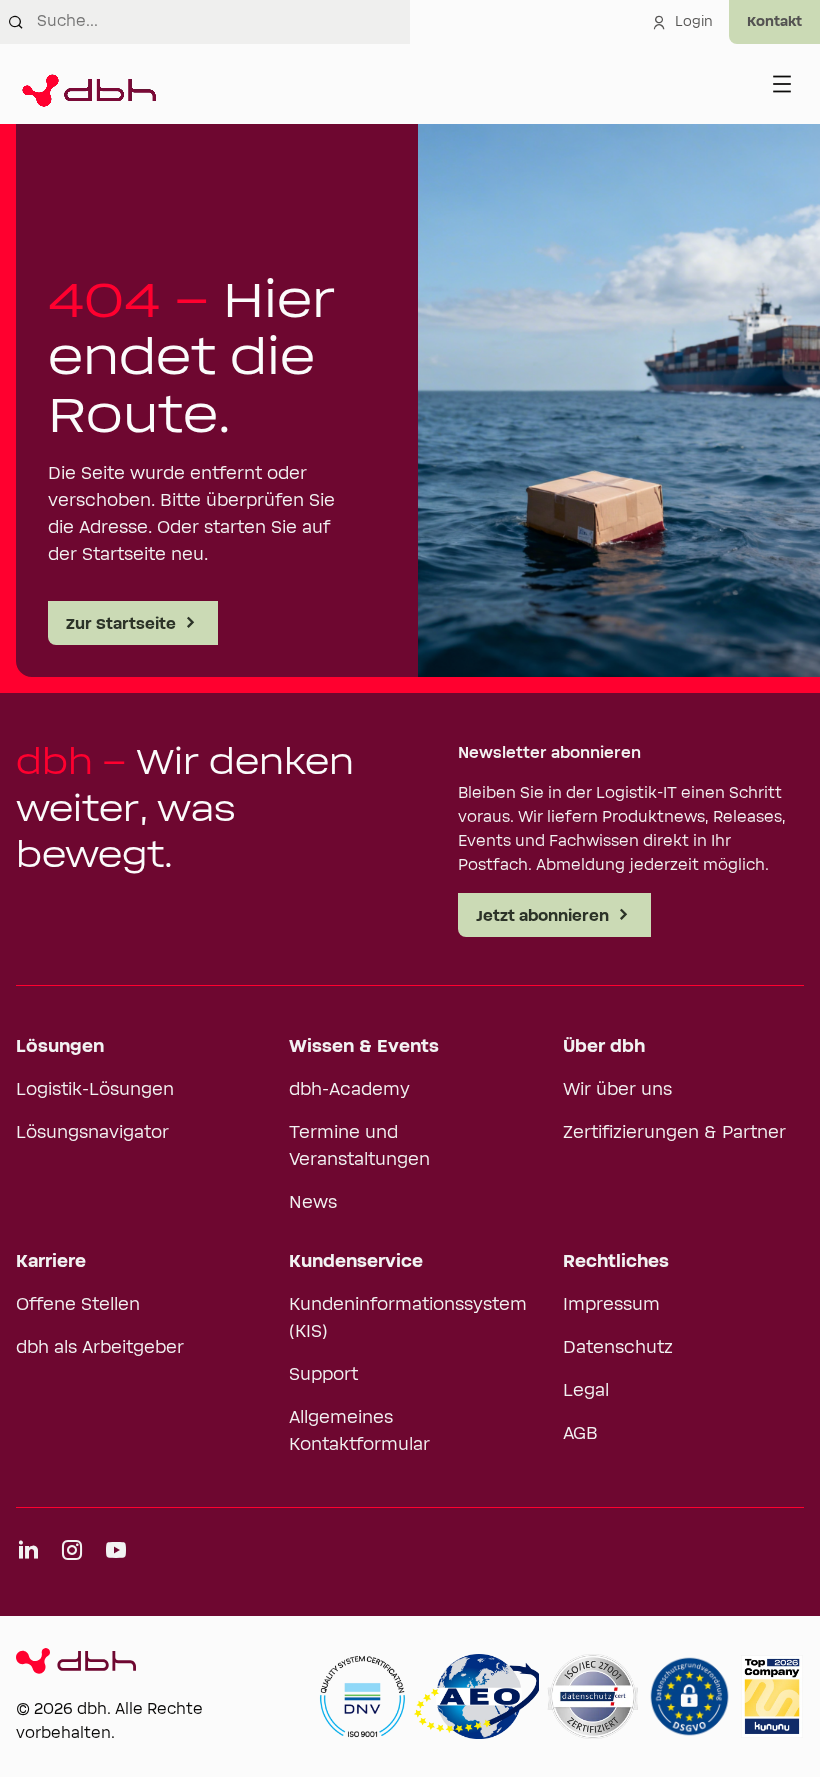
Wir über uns (617, 1090)
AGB (580, 1434)
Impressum (611, 1305)
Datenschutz (618, 1348)
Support (323, 1375)
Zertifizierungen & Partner (674, 1133)
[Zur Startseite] (86, 84)
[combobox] (223, 22)
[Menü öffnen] (782, 84)
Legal (586, 1391)
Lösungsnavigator (92, 1133)
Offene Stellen (78, 1305)
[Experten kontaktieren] (774, 22)
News (313, 1203)
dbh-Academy (349, 1090)
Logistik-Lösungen (95, 1090)
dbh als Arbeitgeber (100, 1348)
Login (694, 22)
